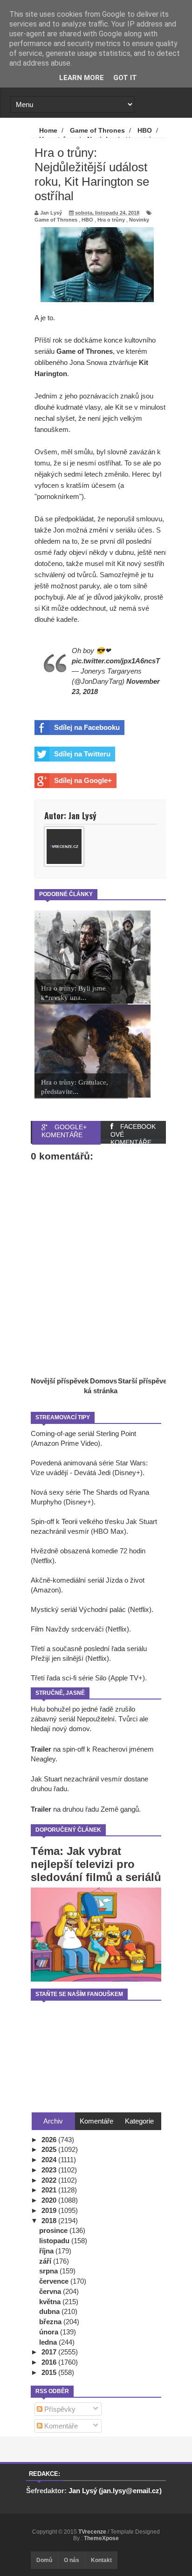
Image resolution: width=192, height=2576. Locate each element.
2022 (50, 2180)
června (51, 2291)
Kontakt (101, 2560)
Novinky (139, 220)
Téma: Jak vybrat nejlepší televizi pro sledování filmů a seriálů (96, 1864)
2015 (50, 2372)
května (51, 2302)
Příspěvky (59, 2409)
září (46, 2261)
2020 (50, 2200)
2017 (50, 2352)
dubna (50, 2311)
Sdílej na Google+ (83, 780)
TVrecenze (93, 2532)
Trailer (41, 1749)
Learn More (82, 78)
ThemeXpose (101, 2538)
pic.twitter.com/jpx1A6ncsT (116, 661)
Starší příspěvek (144, 1381)
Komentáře (60, 2426)
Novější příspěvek (60, 1381)
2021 (50, 2190)
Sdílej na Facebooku (87, 727)
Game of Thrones (56, 220)
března (51, 2322)
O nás (72, 2560)
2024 (50, 2160)
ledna (49, 2342)
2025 (50, 2149)
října (47, 2251)
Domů (44, 2560)
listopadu (55, 2241)
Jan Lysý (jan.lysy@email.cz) (115, 2491)
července (55, 2281)
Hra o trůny (111, 220)
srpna (49, 2271)
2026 (50, 2140)
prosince (54, 2230)
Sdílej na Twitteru (82, 754)
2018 (50, 2221)
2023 (50, 2170)
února (50, 2332)
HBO (87, 220)
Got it (125, 78)
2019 (50, 2210)
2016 (50, 2362)
